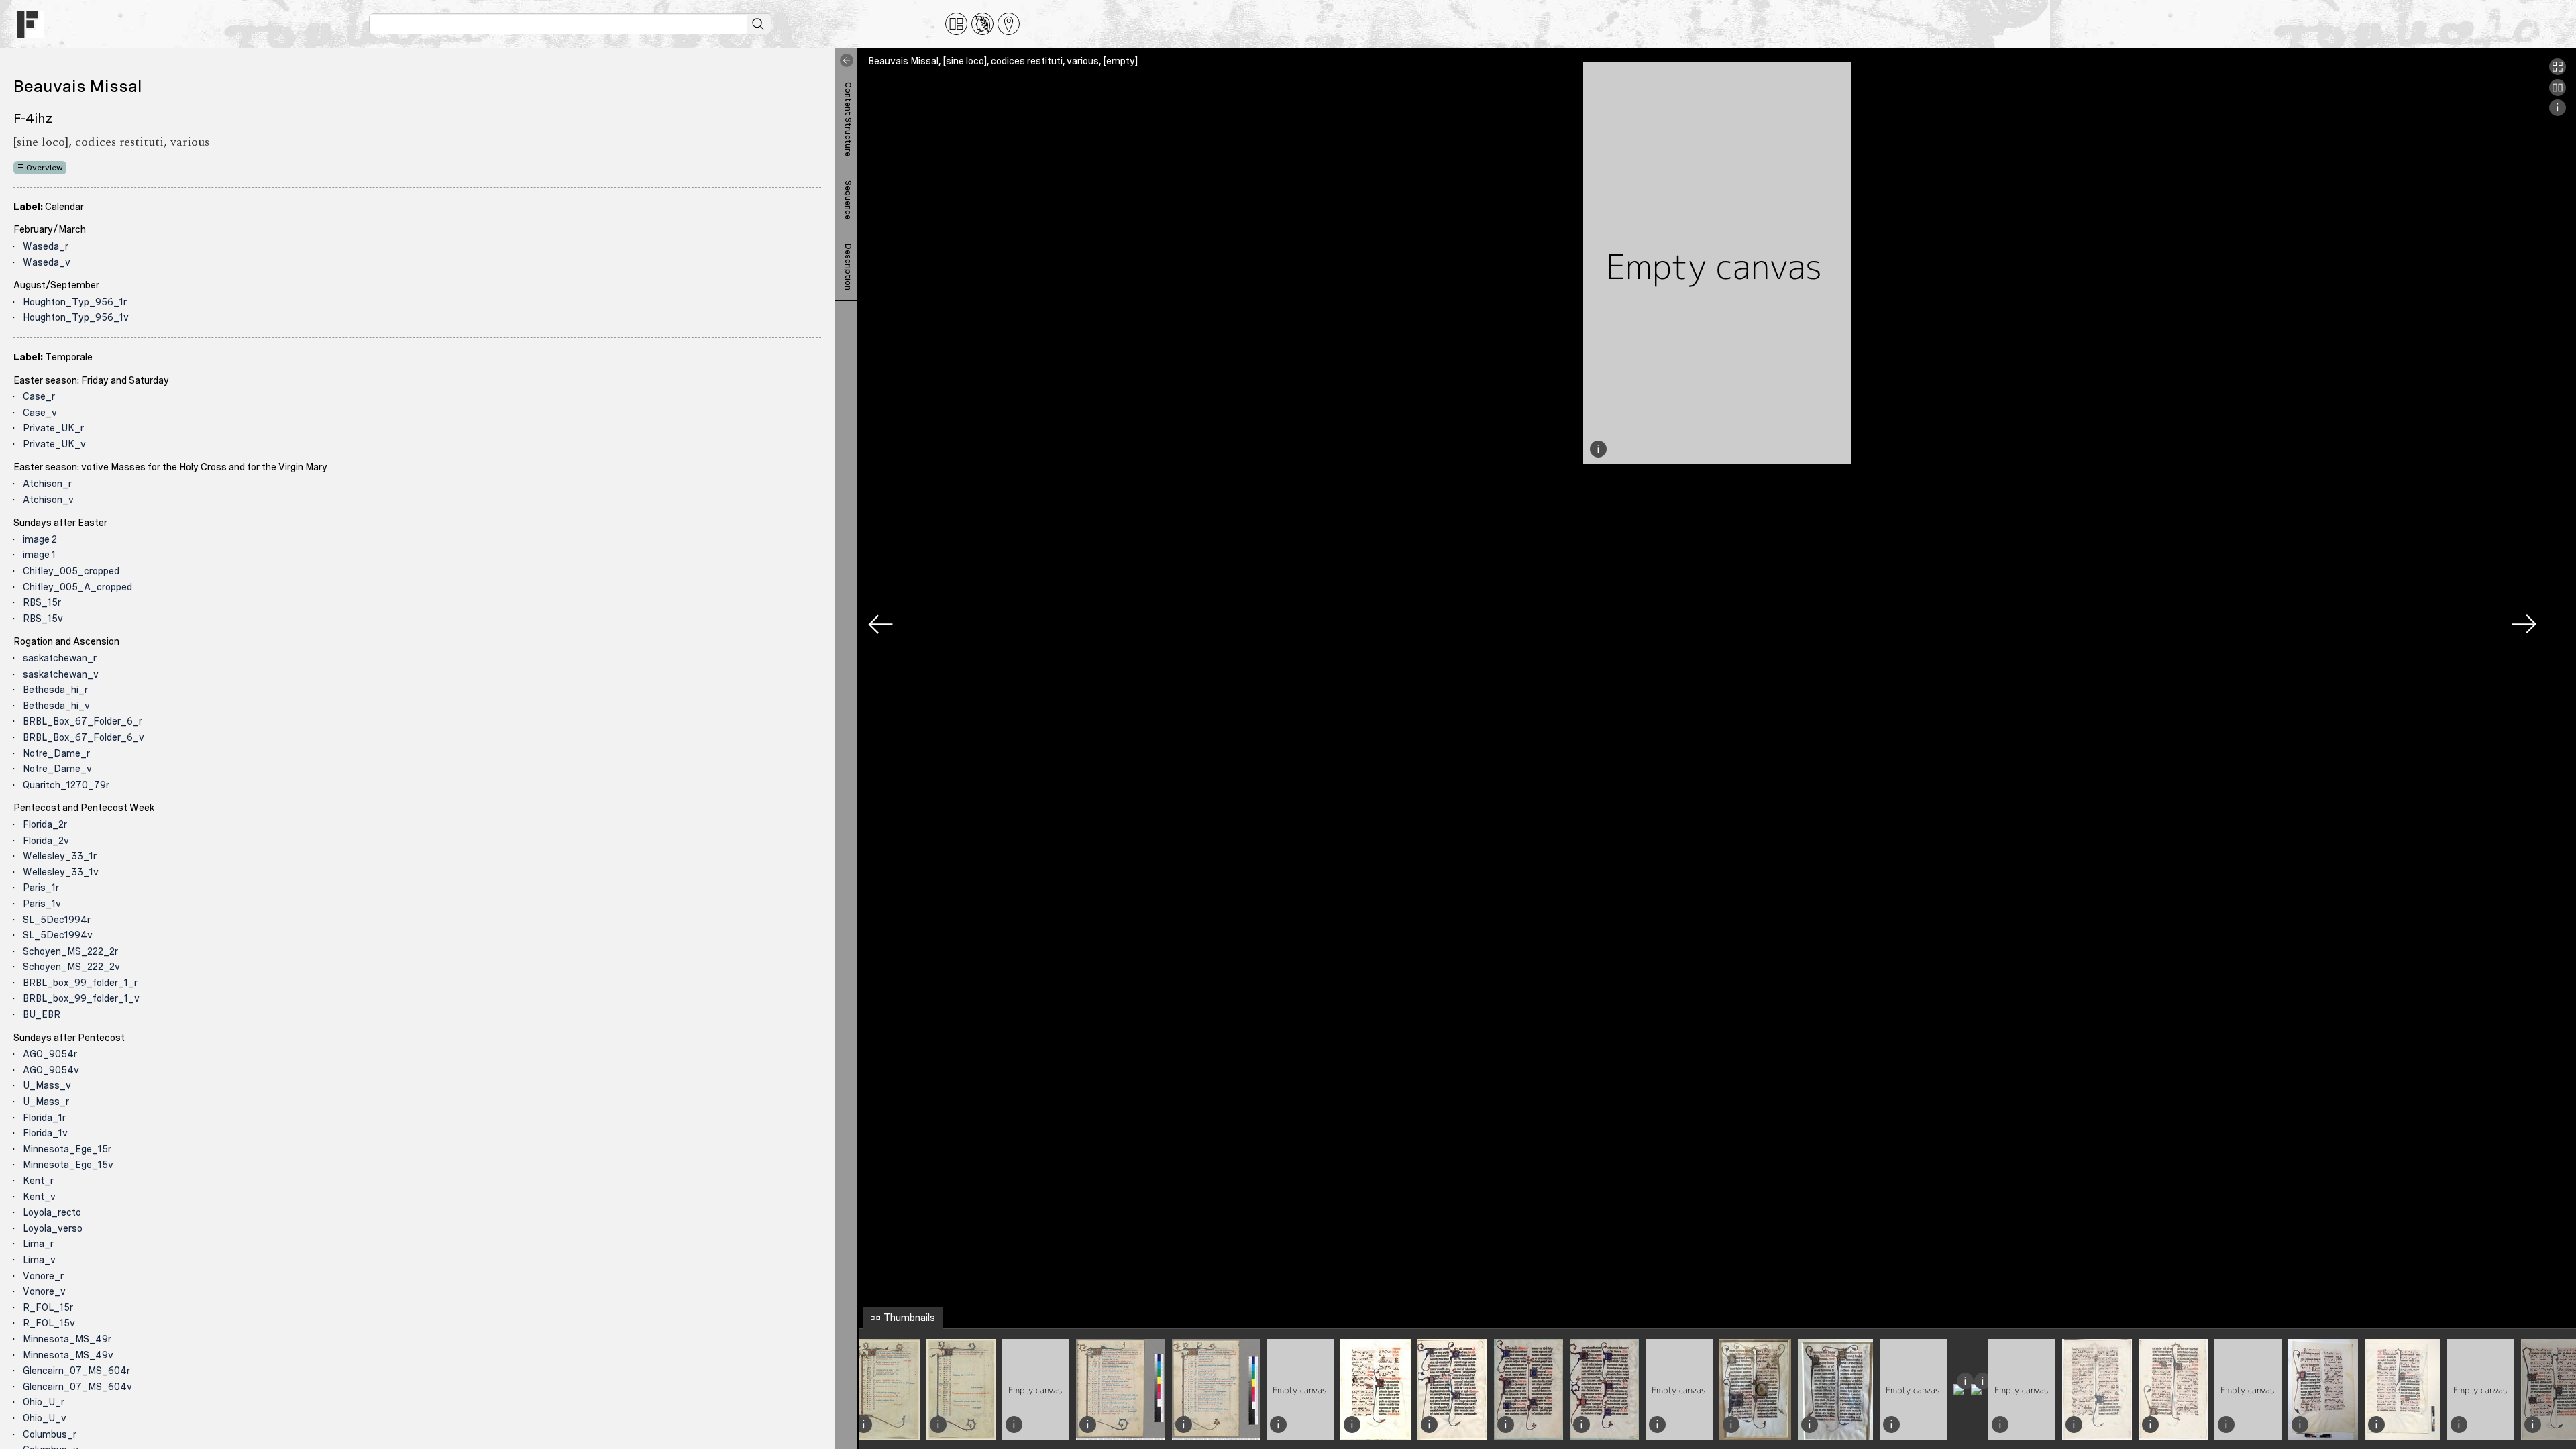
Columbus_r (50, 1434)
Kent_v (39, 1197)
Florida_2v (46, 841)
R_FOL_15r (48, 1307)
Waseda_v (47, 262)
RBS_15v (43, 619)
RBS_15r (42, 602)
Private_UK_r (53, 428)
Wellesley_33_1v (61, 872)
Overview (45, 168)
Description (848, 267)
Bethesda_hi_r (55, 690)
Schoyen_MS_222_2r (70, 951)
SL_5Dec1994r (57, 920)
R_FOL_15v (49, 1323)
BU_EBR (42, 1014)
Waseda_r (46, 246)
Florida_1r (44, 1118)
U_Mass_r (46, 1102)
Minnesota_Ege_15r (67, 1149)
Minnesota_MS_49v (68, 1355)
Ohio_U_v (45, 1418)
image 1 (39, 555)
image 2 (40, 539)
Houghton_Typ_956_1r (75, 302)
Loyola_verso (53, 1228)
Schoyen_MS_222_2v (71, 967)
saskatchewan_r (60, 658)
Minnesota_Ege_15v (68, 1165)
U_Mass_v (47, 1085)
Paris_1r (41, 888)
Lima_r (38, 1244)
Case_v (40, 413)
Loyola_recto (52, 1212)
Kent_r (38, 1181)
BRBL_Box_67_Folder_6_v (84, 737)
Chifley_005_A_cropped (77, 587)
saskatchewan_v (61, 674)
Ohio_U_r (44, 1402)
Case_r (39, 396)
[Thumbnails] (2558, 72)
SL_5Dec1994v (58, 935)
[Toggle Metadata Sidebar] (844, 60)
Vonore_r (43, 1276)
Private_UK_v (54, 444)
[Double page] (2558, 93)
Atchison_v (48, 500)
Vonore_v (44, 1291)
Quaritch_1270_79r (66, 785)
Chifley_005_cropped (71, 571)
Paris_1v (42, 904)
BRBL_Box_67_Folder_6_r (83, 721)
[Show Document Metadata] (2558, 113)
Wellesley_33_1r (60, 856)
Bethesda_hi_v (56, 706)
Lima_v (39, 1260)
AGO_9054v (51, 1070)
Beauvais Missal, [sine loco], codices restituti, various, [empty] (1003, 61)
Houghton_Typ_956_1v (76, 317)
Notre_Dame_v (57, 769)
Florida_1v (45, 1133)
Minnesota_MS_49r (67, 1339)
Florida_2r (45, 824)
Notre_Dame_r (56, 753)
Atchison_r (47, 484)
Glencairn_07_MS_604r (76, 1371)
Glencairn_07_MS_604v (77, 1387)
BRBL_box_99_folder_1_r (80, 983)
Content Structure (848, 119)
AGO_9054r (50, 1054)
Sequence (848, 200)
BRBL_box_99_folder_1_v (81, 998)
